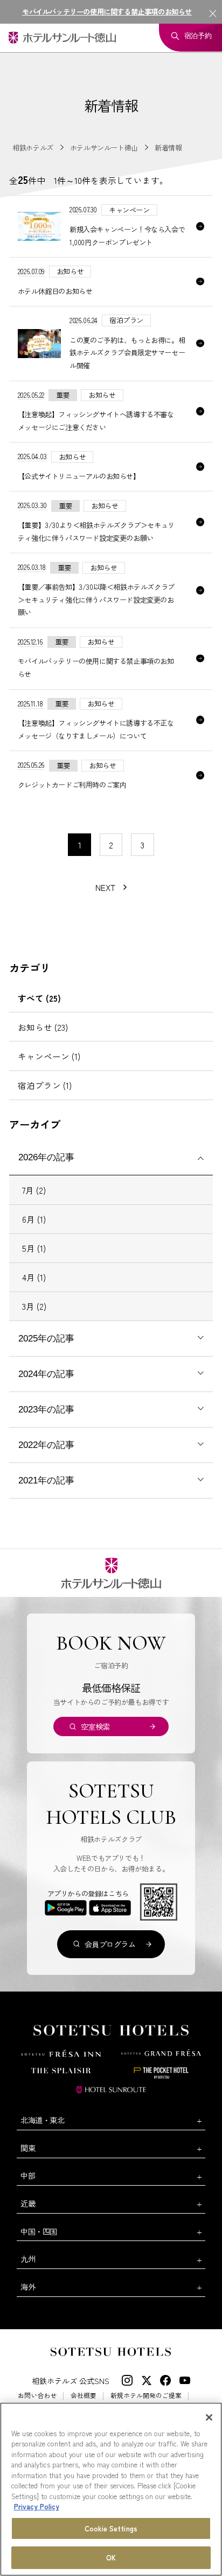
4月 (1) (34, 1277)
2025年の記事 (46, 1339)
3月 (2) (34, 1306)
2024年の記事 (46, 1374)
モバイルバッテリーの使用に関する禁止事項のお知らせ (107, 12)
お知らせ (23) (43, 1027)
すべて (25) (39, 998)
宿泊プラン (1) (45, 1085)
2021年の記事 (46, 1480)
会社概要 (84, 2395)
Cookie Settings (111, 2528)
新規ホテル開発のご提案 (146, 2395)
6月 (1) (34, 1219)
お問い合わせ (37, 2395)
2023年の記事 (46, 1410)
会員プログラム (110, 1944)
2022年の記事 (46, 1445)
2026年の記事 (46, 1157)
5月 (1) (34, 1248)
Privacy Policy (37, 2506)
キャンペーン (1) (49, 1056)
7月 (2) (34, 1190)
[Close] (209, 2417)
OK (111, 2557)
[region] (111, 2489)
